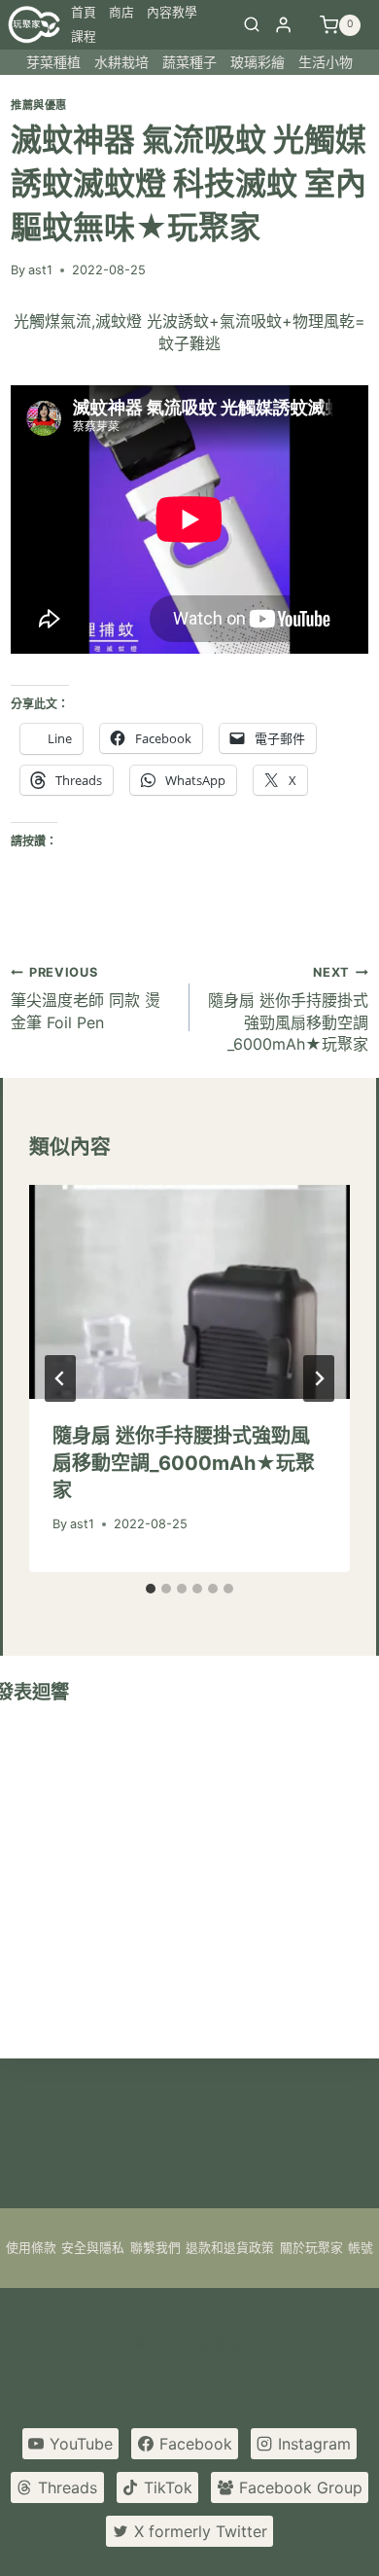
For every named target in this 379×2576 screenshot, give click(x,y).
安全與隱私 (93, 2248)
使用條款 (31, 2248)
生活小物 (326, 62)
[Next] (319, 1378)
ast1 (40, 270)
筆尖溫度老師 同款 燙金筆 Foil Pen (86, 999)
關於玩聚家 (311, 2248)
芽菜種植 (53, 62)
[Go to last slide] (60, 1378)
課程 (84, 36)
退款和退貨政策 (230, 2248)
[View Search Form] (252, 25)
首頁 (84, 12)
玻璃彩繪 (258, 62)
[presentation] (189, 1292)
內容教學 (172, 12)
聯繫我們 (155, 2248)
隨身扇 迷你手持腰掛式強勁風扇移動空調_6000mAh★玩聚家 (288, 1009)
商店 (121, 12)
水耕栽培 (121, 62)
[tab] (151, 1589)
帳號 (361, 2248)
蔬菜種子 (189, 62)
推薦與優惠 (39, 105)
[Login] (283, 25)
